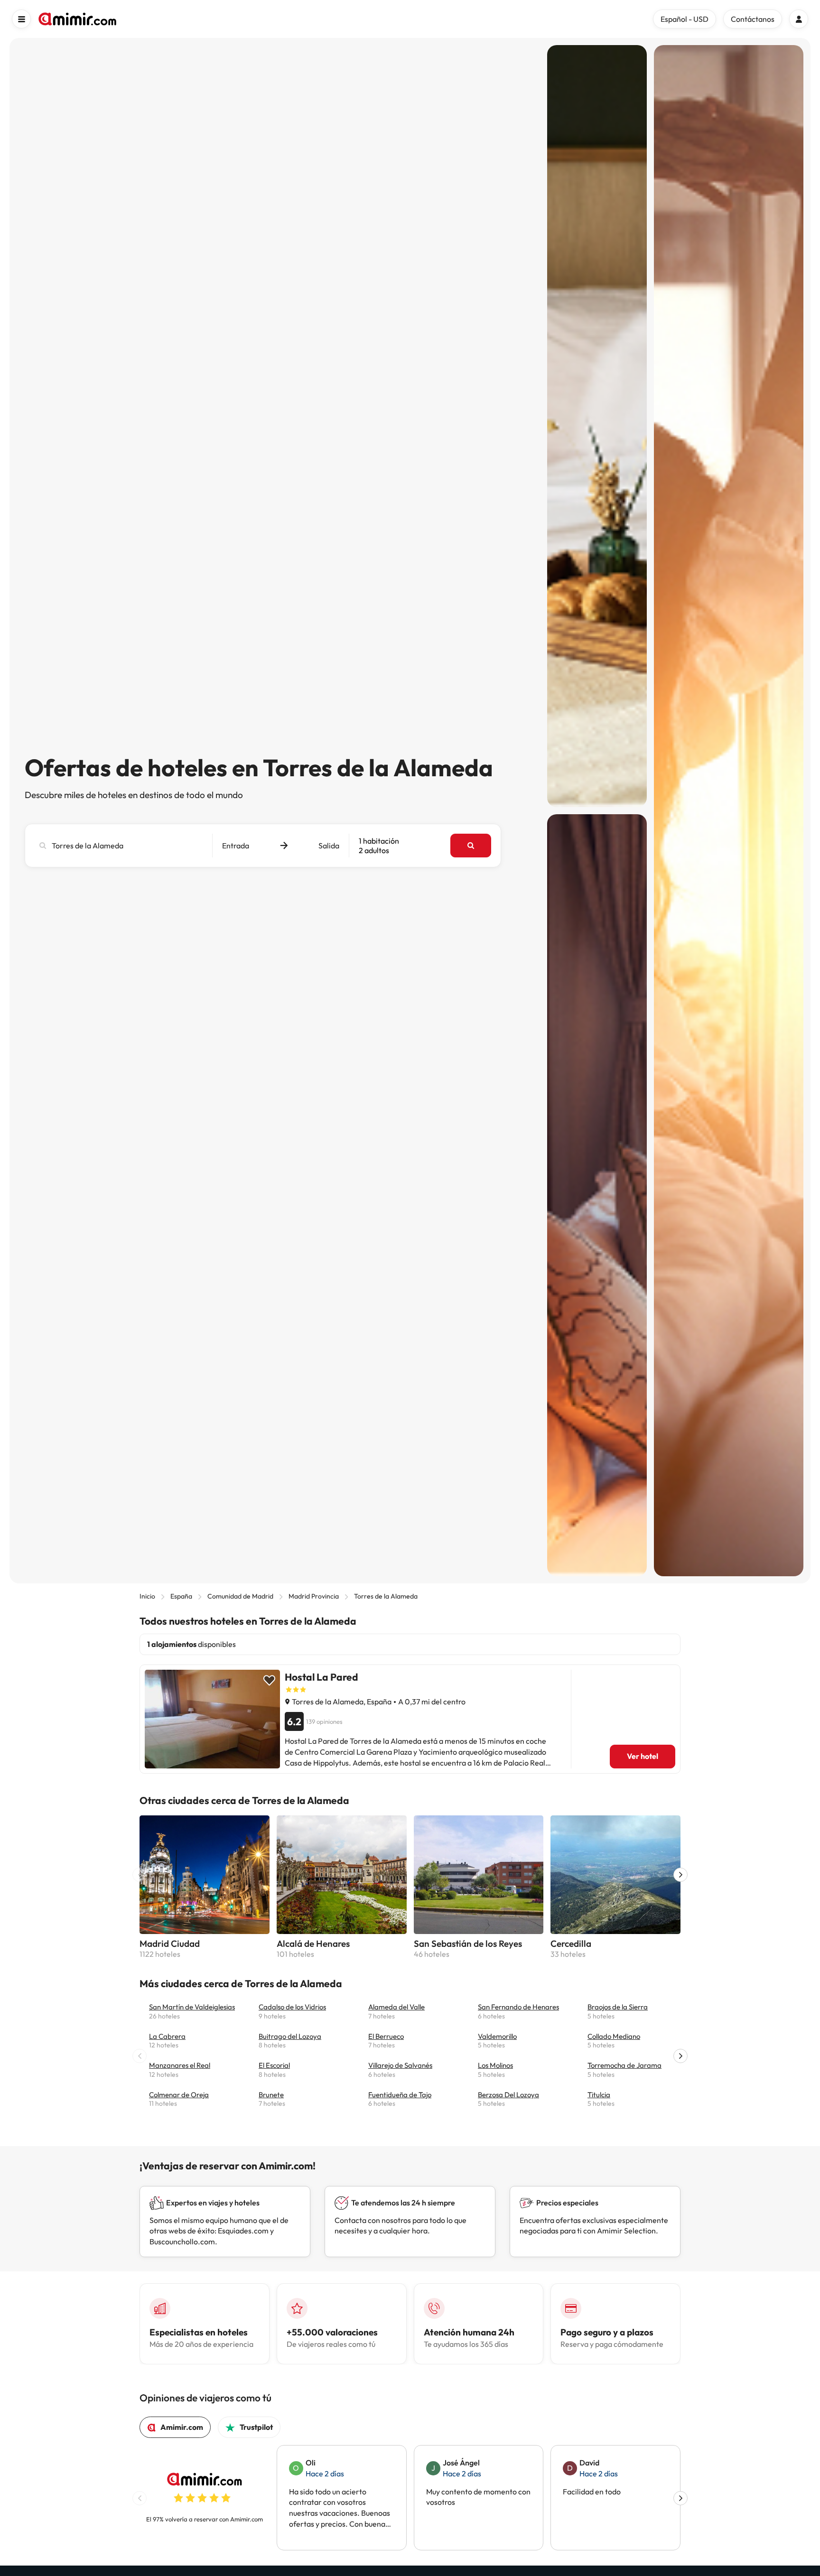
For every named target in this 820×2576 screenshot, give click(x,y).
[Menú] (21, 19)
